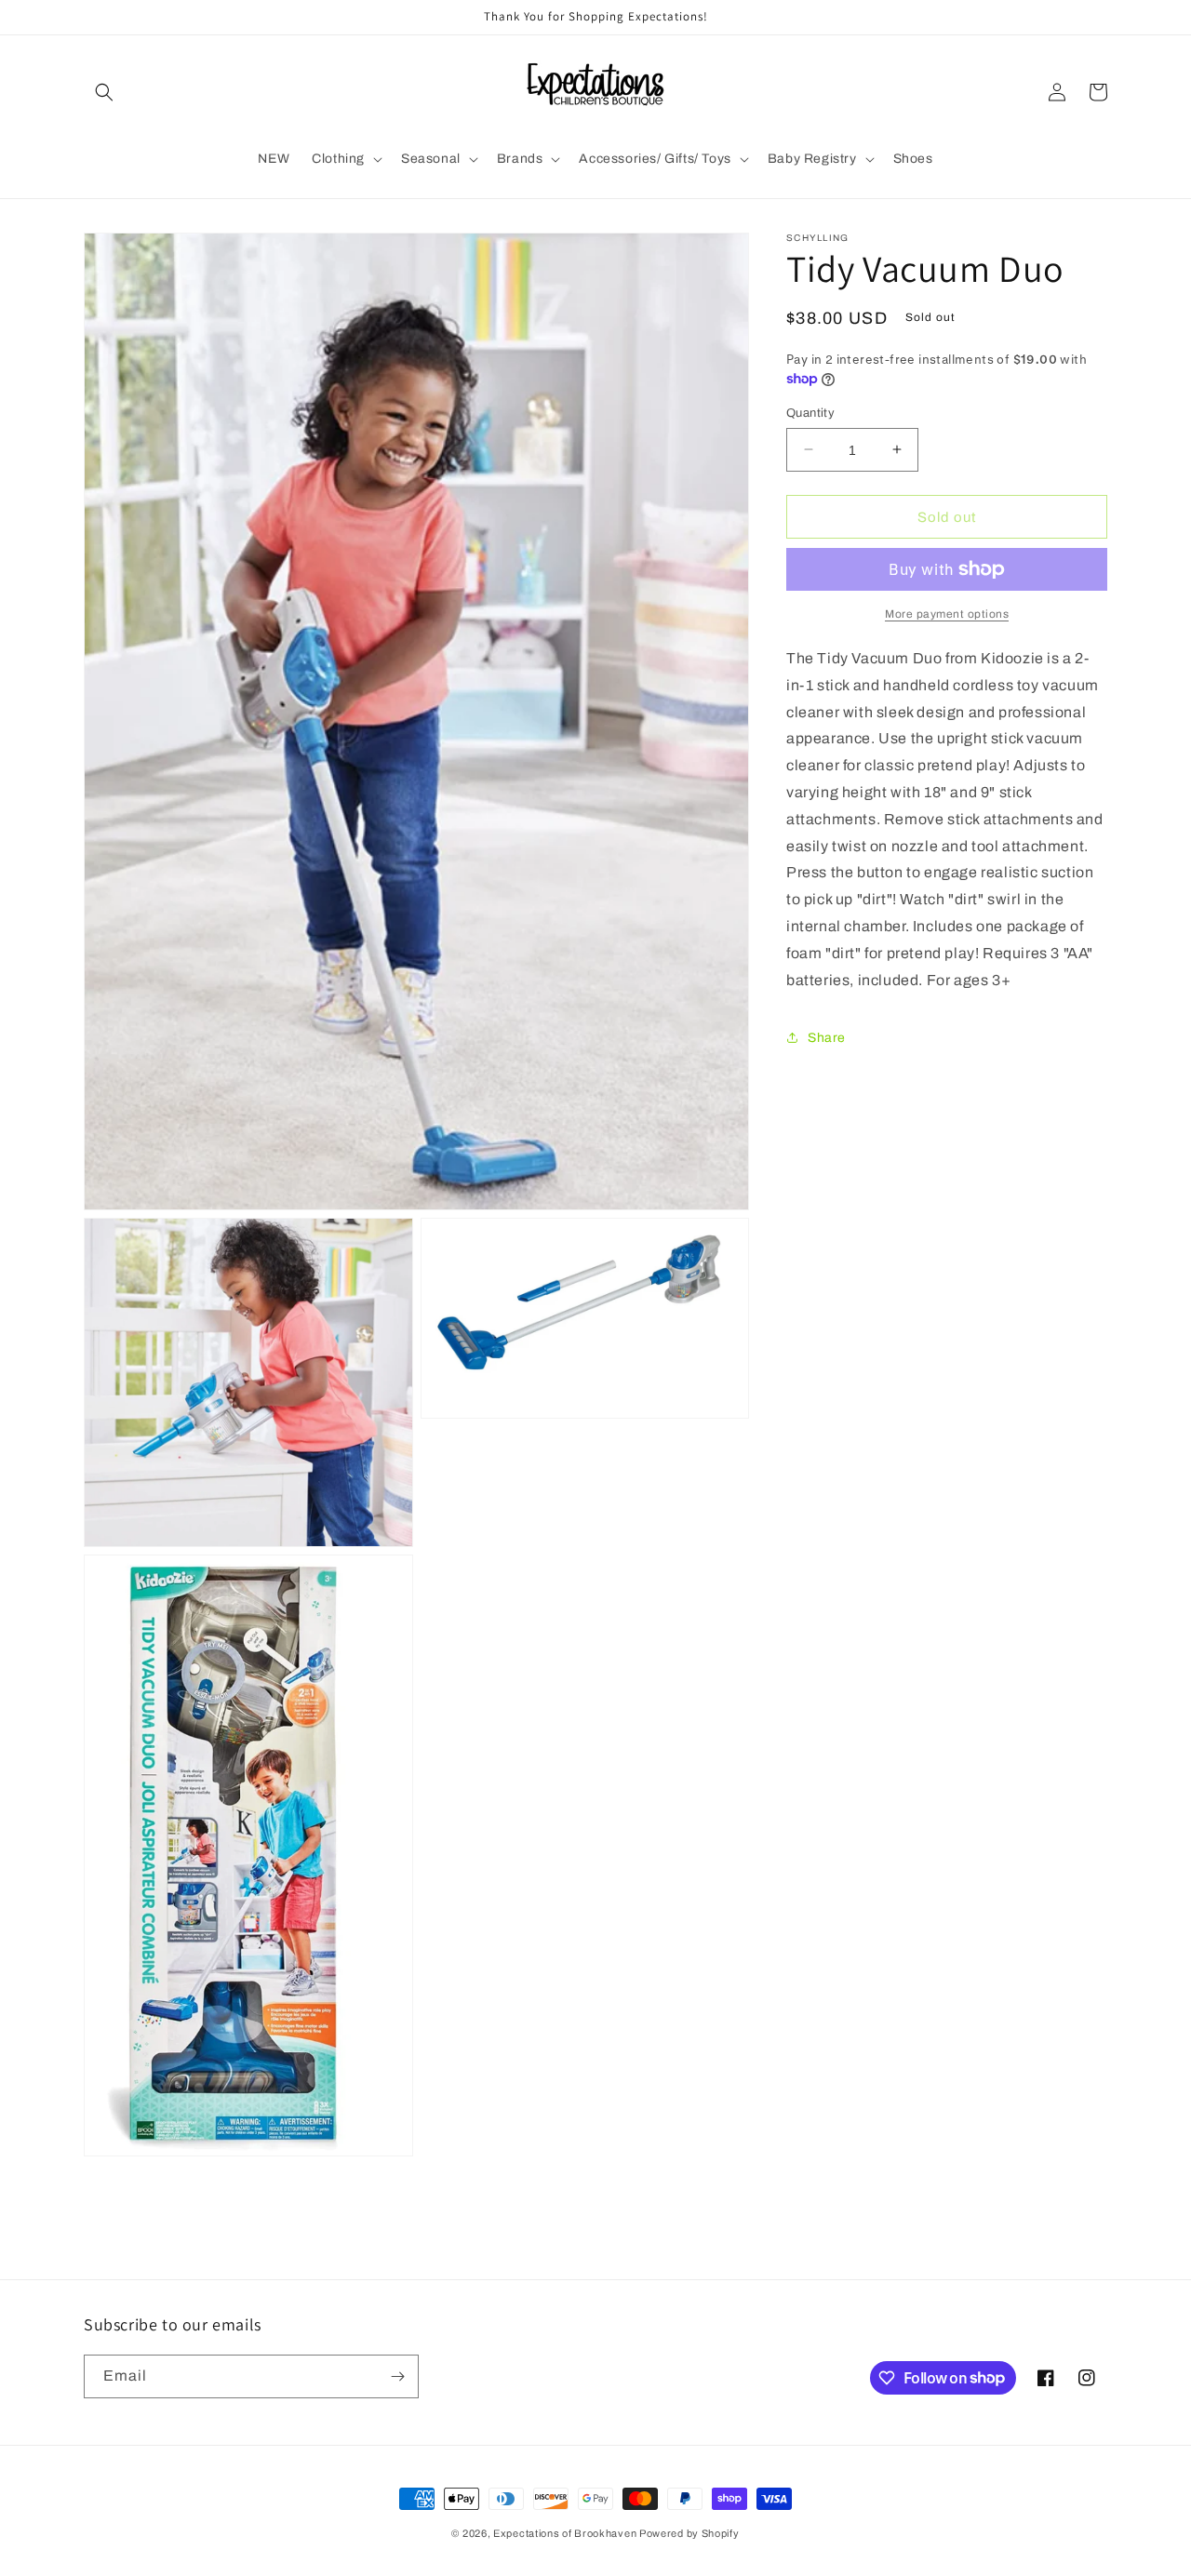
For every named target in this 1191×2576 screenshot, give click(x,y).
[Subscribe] (397, 2376)
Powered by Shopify (689, 2533)
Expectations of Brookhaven (566, 2533)
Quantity (810, 412)
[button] (104, 92)
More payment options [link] (947, 614)
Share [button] (827, 1038)
